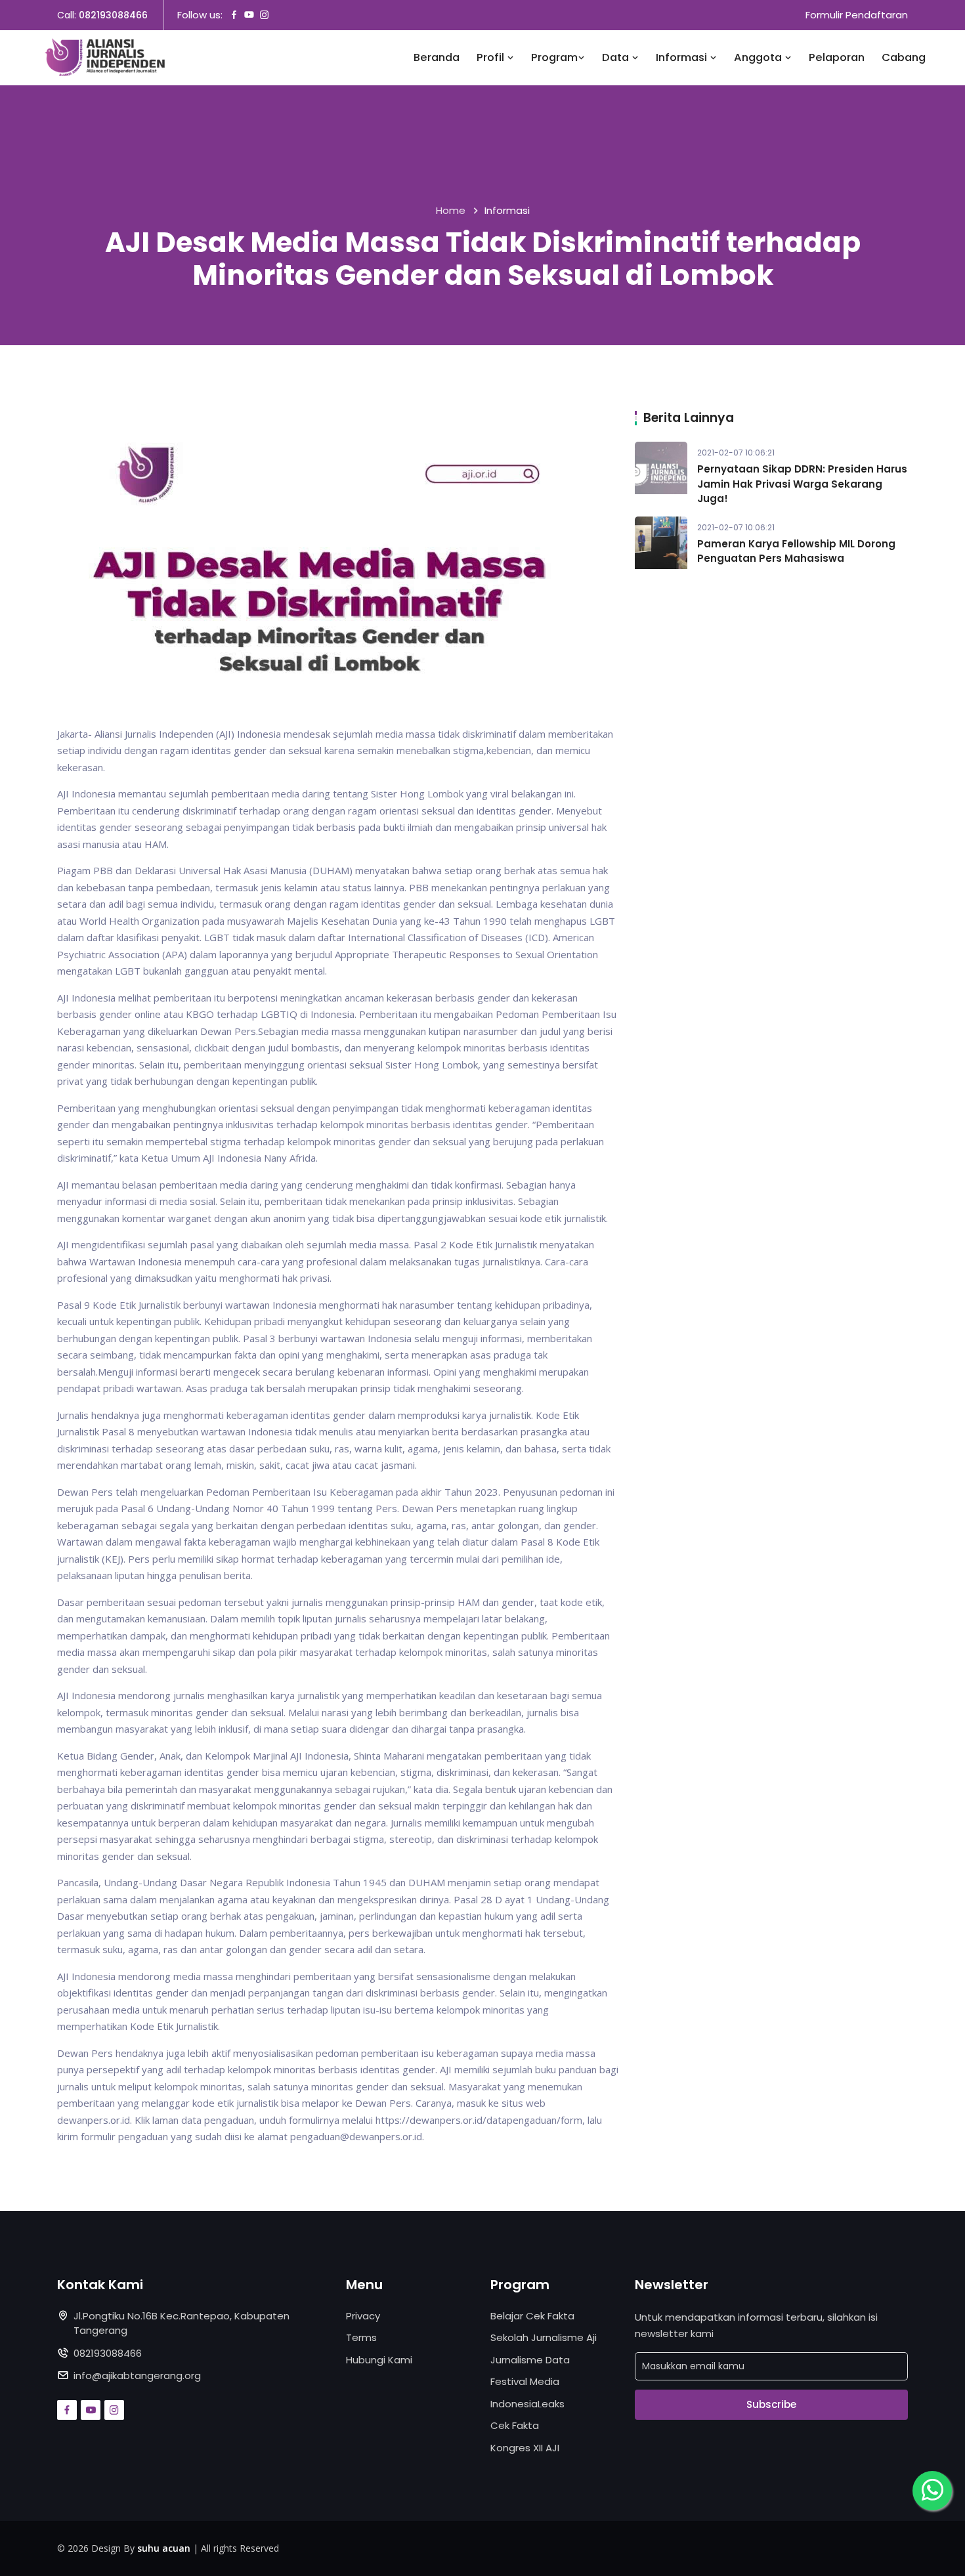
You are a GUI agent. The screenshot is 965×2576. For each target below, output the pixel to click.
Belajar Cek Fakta (532, 2316)
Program (554, 57)
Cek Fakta (515, 2425)
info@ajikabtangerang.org (137, 2375)
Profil (492, 57)
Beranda (437, 57)
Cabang (904, 57)
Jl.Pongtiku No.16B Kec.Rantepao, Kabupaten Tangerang (182, 2323)
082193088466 (113, 15)
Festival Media (525, 2381)
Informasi (683, 57)
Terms (361, 2337)
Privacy (363, 2316)
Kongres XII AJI (525, 2448)
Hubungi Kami (379, 2360)
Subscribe (771, 2404)
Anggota (759, 57)
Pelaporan (837, 57)
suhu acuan (164, 2548)
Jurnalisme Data (530, 2360)
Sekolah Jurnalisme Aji (544, 2337)
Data (617, 57)
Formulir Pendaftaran (857, 15)
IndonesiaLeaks (527, 2404)
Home (451, 210)
